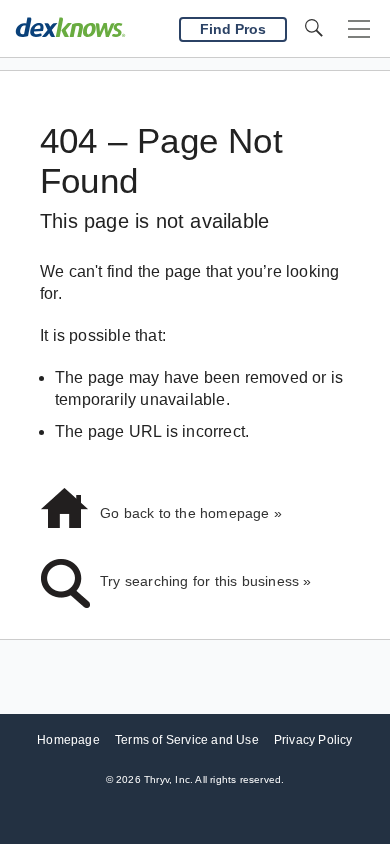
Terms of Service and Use (187, 740)
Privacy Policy (313, 740)
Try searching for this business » (206, 581)
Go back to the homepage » (191, 513)
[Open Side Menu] (359, 29)
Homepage (68, 740)
